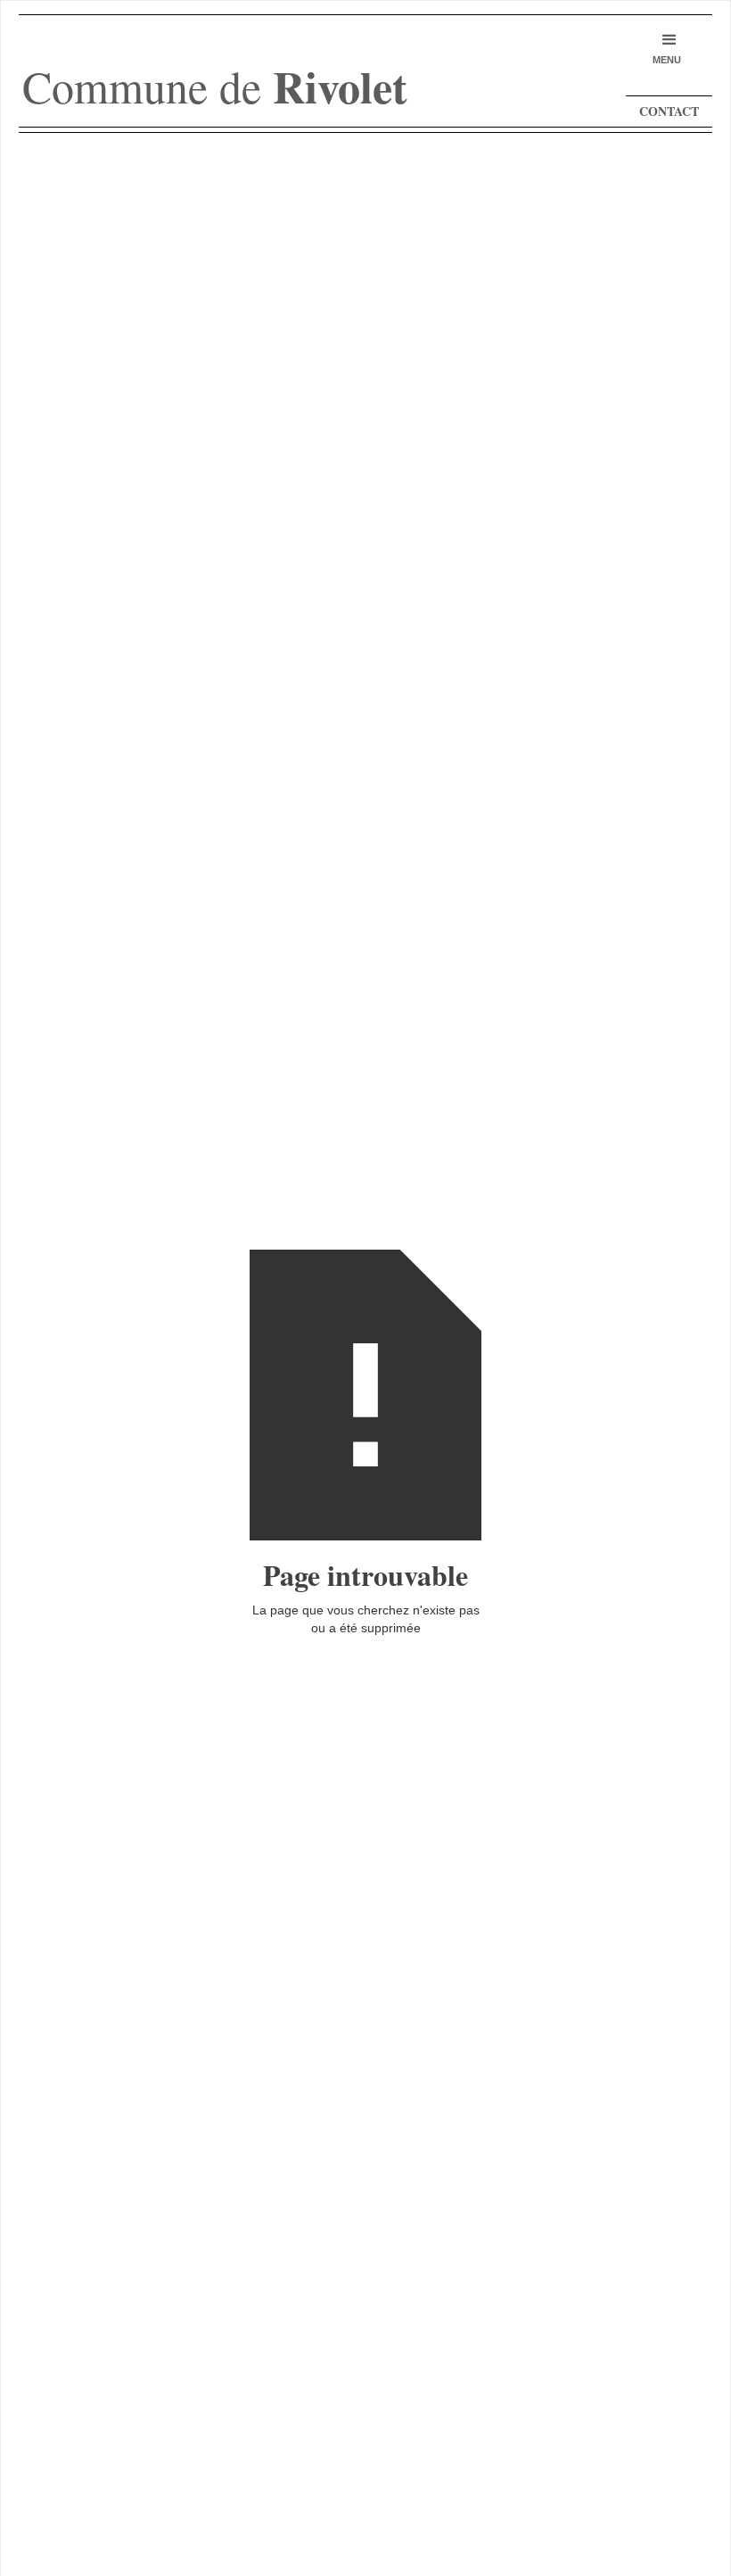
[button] (667, 49)
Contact (669, 111)
